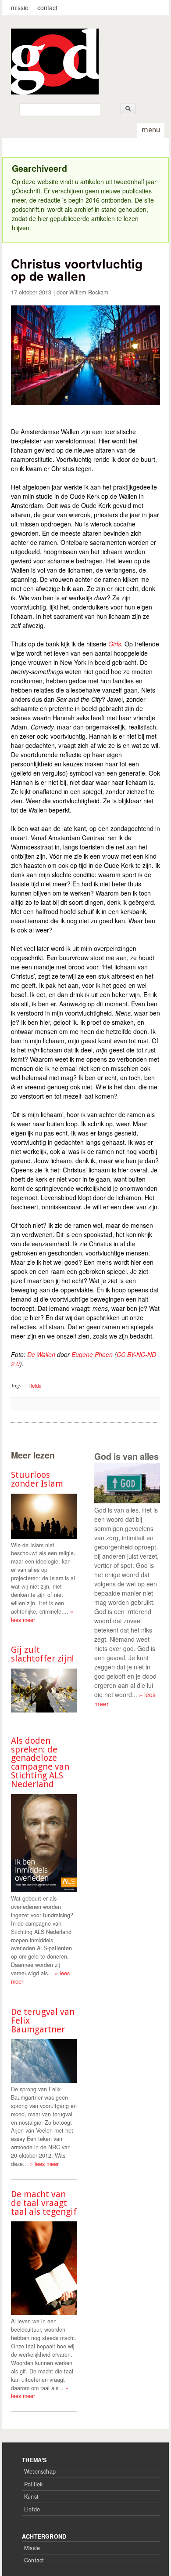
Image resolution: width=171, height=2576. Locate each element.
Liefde (32, 2509)
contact (47, 7)
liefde (35, 1386)
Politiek (34, 2484)
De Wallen (41, 1354)
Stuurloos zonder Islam (37, 1479)
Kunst (31, 2496)
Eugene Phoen (92, 1354)
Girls (115, 644)
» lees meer (44, 2164)
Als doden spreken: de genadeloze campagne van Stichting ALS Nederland (40, 1762)
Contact (34, 2560)
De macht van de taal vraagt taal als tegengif (44, 2203)
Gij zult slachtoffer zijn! (43, 1654)
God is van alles (126, 1456)
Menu (151, 130)
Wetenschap (40, 2471)
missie (20, 7)
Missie (32, 2548)
